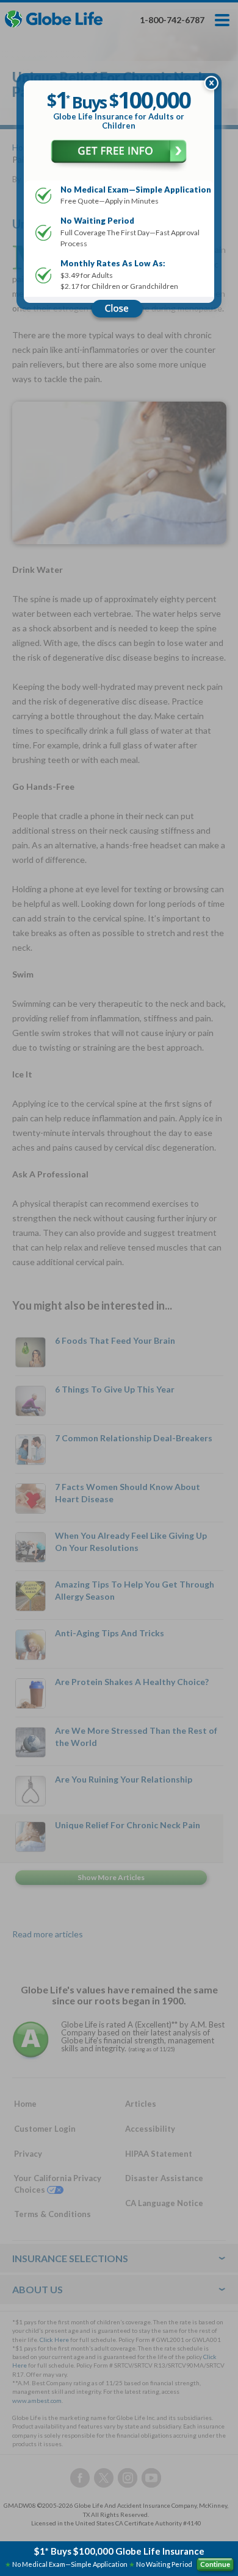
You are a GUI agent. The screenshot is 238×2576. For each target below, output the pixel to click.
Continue (215, 2564)
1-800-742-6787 (172, 20)
